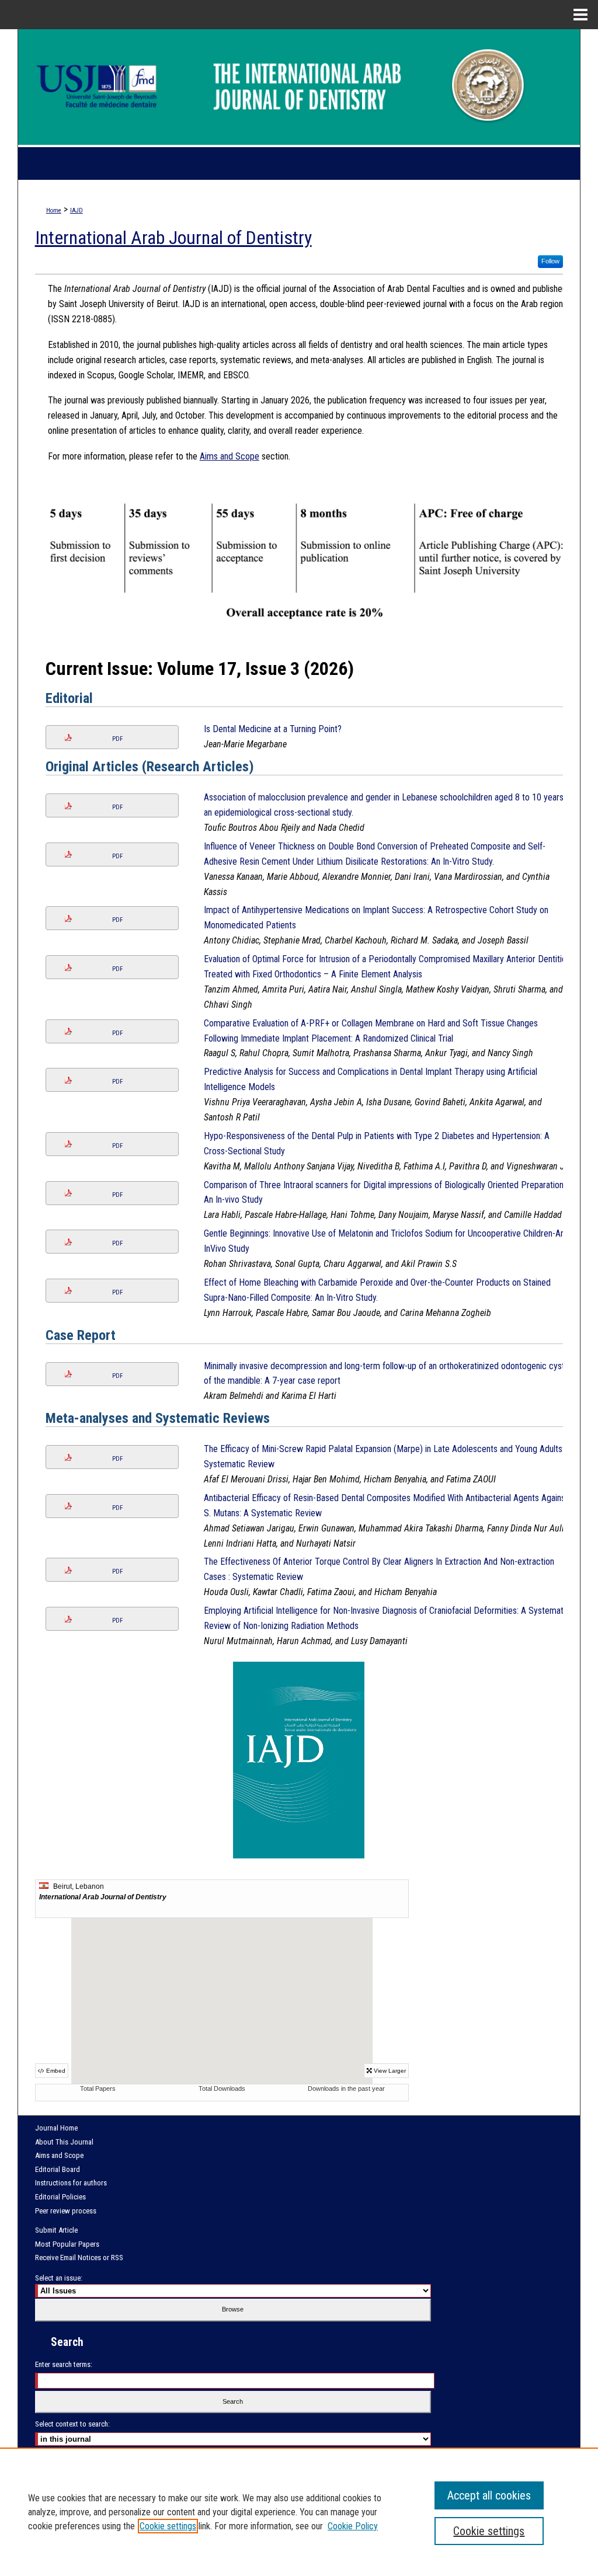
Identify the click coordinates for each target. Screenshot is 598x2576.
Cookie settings (168, 2526)
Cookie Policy (353, 2526)
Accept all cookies (489, 2495)
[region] (299, 2512)
